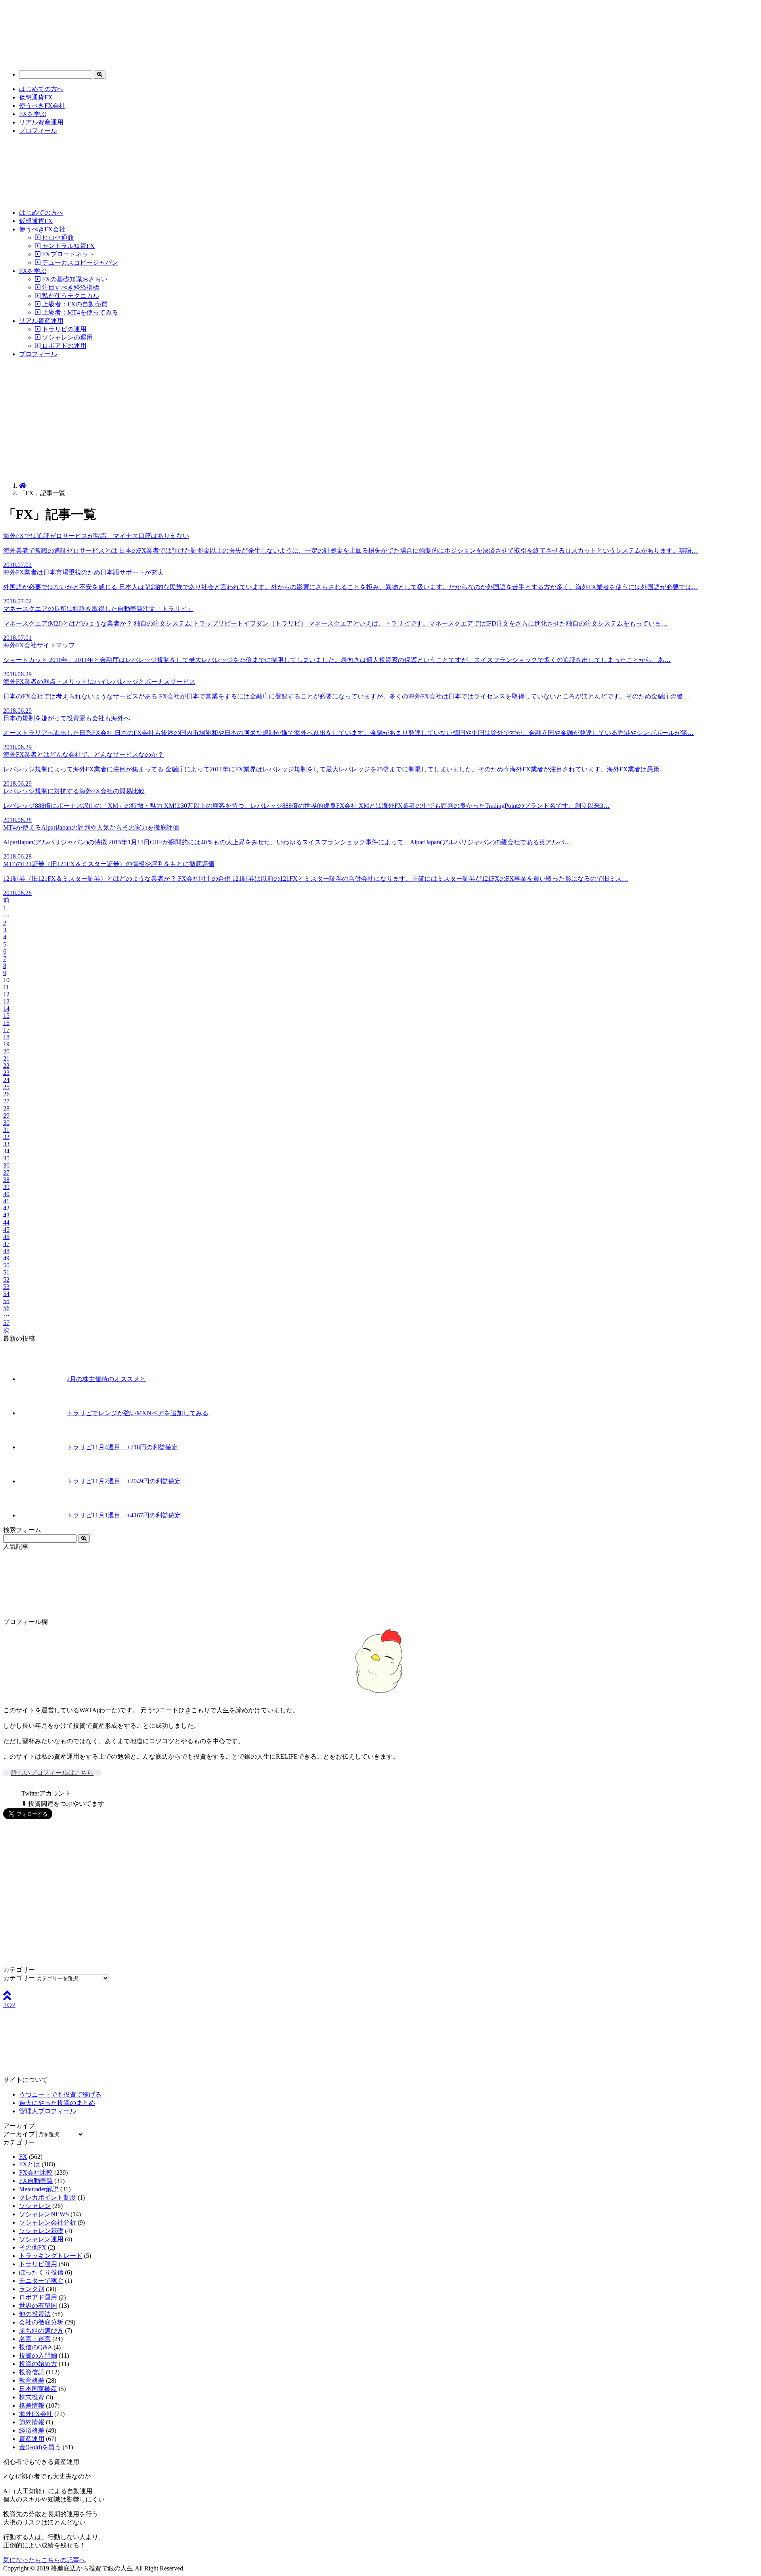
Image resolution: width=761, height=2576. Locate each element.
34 (6, 1151)
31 (6, 1130)
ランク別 (32, 2289)
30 (6, 1123)
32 (6, 1137)
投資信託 (32, 2372)
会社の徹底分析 (41, 2322)
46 (6, 1237)
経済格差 (32, 2430)
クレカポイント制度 (48, 2197)
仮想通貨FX (36, 97)
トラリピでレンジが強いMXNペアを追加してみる (138, 1413)
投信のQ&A (35, 2347)
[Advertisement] (380, 420)
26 (6, 1094)
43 (6, 1215)
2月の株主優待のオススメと (106, 1379)
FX (23, 2157)
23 (6, 1073)
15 (6, 1016)
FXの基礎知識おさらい (74, 279)
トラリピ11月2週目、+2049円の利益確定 (124, 1481)
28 (6, 1108)
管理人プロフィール (48, 2111)
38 (6, 1180)
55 (6, 1301)
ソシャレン (35, 2206)
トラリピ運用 (38, 2264)
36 (6, 1165)
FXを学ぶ (33, 114)
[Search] (100, 75)
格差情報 (32, 2405)
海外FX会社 (36, 2414)
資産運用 (32, 2439)
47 (6, 1244)
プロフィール (38, 131)
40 (6, 1194)
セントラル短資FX (68, 246)
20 (6, 1051)
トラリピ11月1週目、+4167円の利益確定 (124, 1515)
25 (6, 1087)
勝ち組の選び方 (41, 2331)
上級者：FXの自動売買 (74, 304)
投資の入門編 (38, 2356)
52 (6, 1279)
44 (6, 1222)
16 (6, 1023)
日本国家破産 (38, 2389)
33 (6, 1144)
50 (6, 1265)
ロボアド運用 (38, 2297)
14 (6, 1008)
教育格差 (32, 2380)
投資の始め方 (38, 2364)
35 (6, 1158)
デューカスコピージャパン (79, 262)
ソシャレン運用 (41, 2239)
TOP (9, 2005)
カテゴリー (19, 1978)
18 (6, 1037)
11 (6, 987)
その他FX (33, 2247)
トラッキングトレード (51, 2256)
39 (6, 1187)
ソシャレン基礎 (41, 2231)
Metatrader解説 (39, 2189)
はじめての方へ (41, 89)
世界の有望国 (38, 2306)
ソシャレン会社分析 (48, 2222)
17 (6, 1030)
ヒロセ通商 (57, 238)
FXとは (30, 2164)
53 (6, 1287)
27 (6, 1101)
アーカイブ (19, 2134)
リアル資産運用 (41, 122)
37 (6, 1173)
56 (6, 1308)
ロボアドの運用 (63, 346)
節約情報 (32, 2422)
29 (6, 1115)
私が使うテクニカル (70, 296)
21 (6, 1058)
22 (6, 1066)
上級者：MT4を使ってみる (79, 312)
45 (6, 1230)
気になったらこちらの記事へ (44, 2560)
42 (6, 1208)
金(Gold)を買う (40, 2447)
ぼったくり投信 (41, 2272)
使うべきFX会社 (42, 106)
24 (6, 1080)
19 (6, 1044)
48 (6, 1251)
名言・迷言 (35, 2339)
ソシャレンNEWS (44, 2214)
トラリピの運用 (63, 329)
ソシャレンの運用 (67, 337)
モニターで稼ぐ (41, 2281)
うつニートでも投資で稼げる (60, 2094)
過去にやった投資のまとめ (57, 2103)
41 (6, 1201)
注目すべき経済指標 (70, 287)
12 (6, 994)
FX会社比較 (36, 2172)
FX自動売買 (36, 2181)
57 (6, 1323)
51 (6, 1272)
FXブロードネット (68, 254)
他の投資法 (35, 2314)
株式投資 (32, 2397)
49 (6, 1258)
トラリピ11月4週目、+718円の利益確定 (122, 1447)
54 (6, 1294)
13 (6, 1001)
